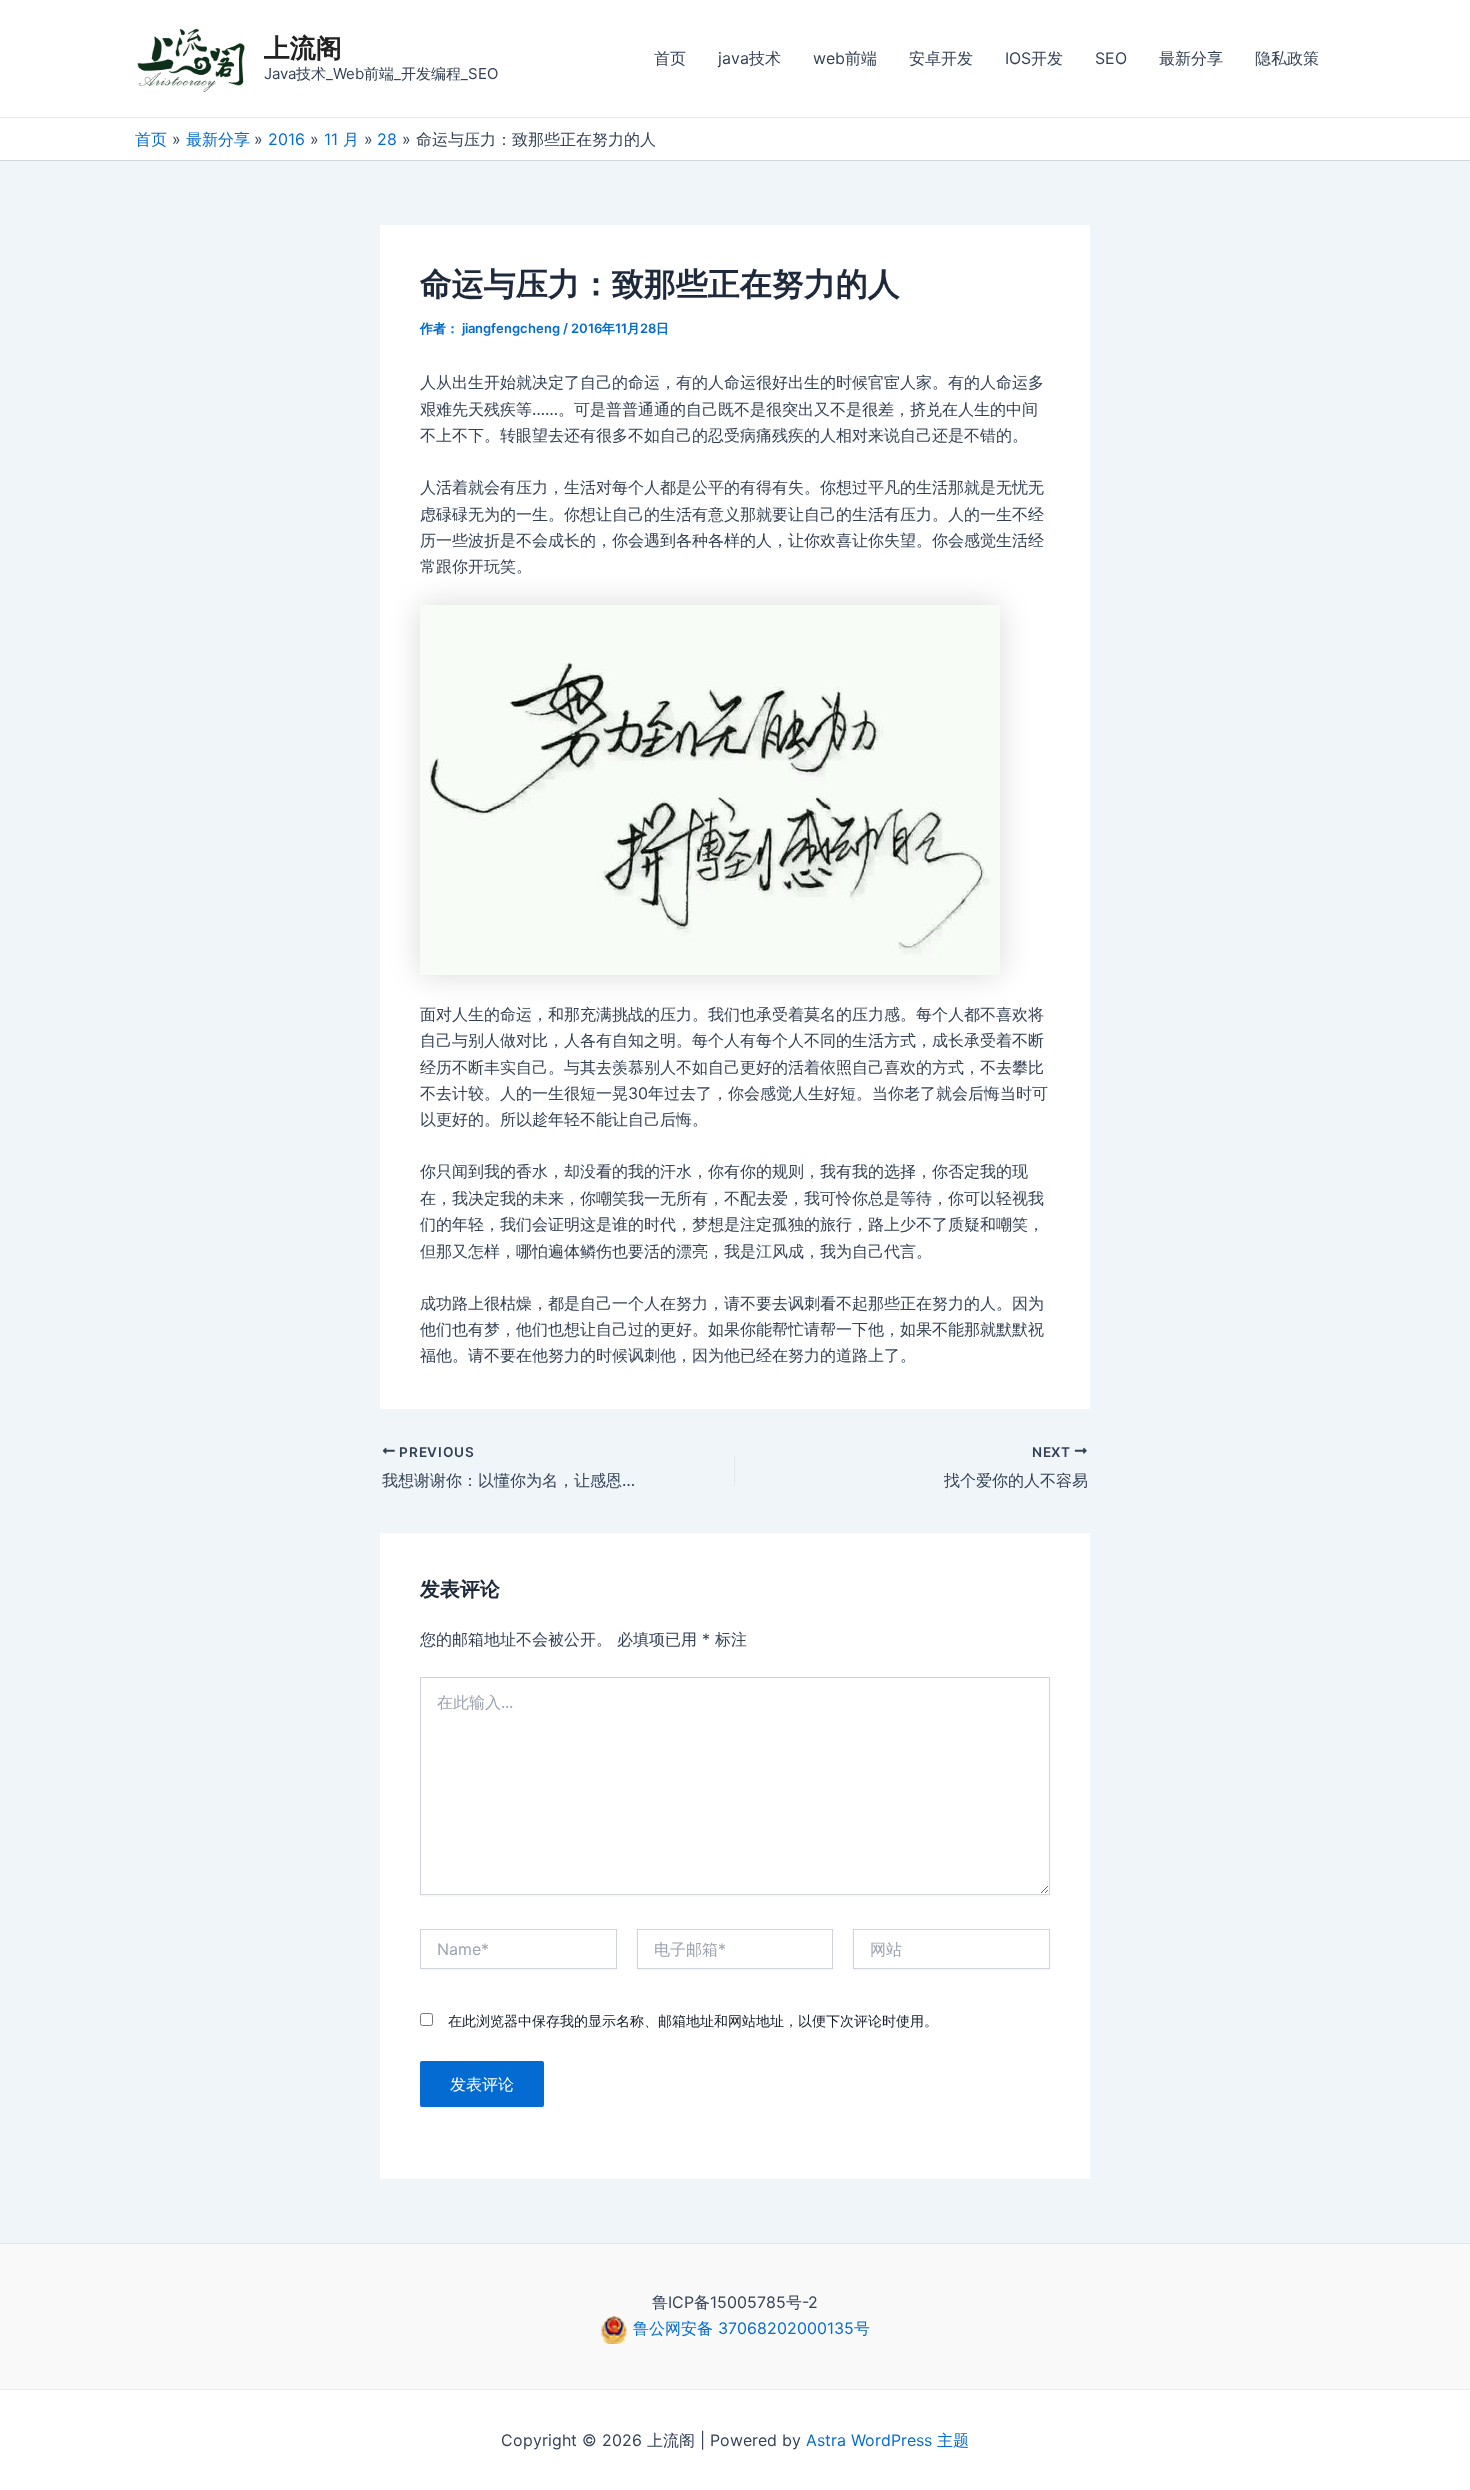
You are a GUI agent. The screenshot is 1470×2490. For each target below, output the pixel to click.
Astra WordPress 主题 (887, 2440)
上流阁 (303, 47)
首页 (670, 58)
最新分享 (1191, 58)
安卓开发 (941, 58)
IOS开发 (1034, 58)
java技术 (749, 58)
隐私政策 (1287, 58)
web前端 (845, 58)
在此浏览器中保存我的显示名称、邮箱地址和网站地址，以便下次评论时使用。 (693, 2020)
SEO (1111, 58)
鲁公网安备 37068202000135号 (749, 2328)
